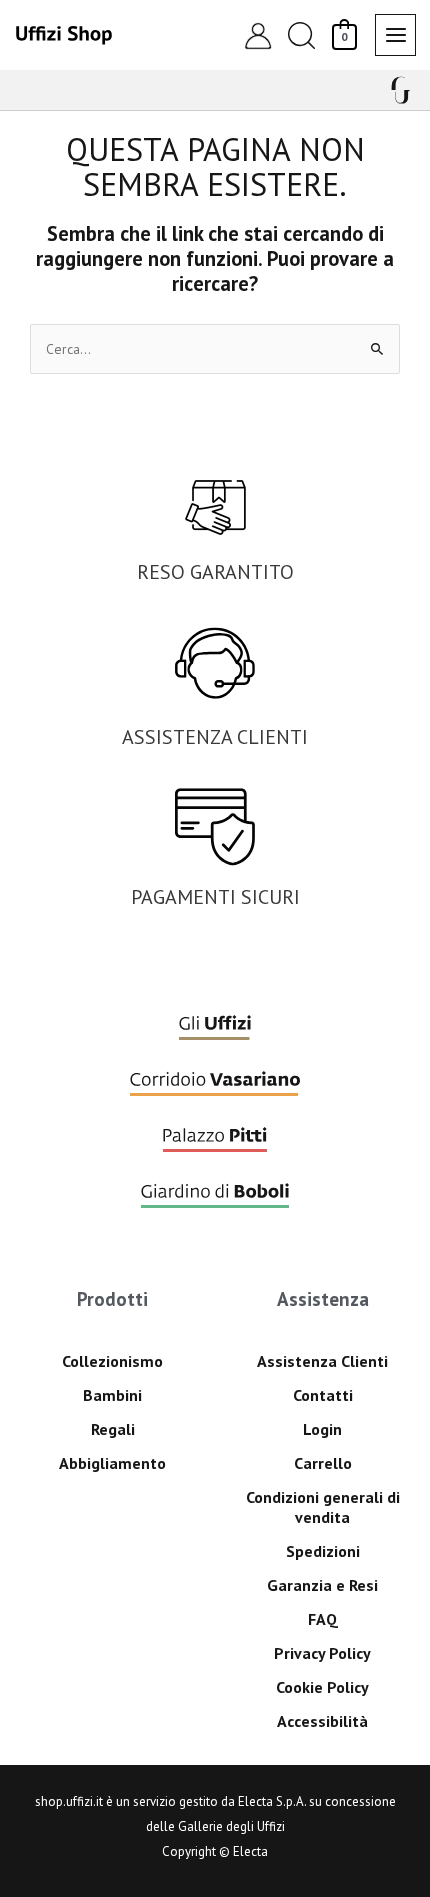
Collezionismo (112, 1361)
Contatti (323, 1395)
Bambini (112, 1395)
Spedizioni (323, 1551)
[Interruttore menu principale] (395, 34)
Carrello (323, 1463)
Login (322, 1429)
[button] (301, 35)
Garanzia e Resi (322, 1585)
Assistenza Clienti (322, 1361)
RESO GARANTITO (215, 572)
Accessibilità (322, 1721)
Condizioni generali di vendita (323, 1507)
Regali (113, 1429)
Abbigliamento (112, 1463)
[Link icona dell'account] (258, 35)
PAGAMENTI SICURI (215, 897)
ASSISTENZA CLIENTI (215, 737)
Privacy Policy (322, 1653)
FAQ (323, 1619)
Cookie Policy (322, 1687)
